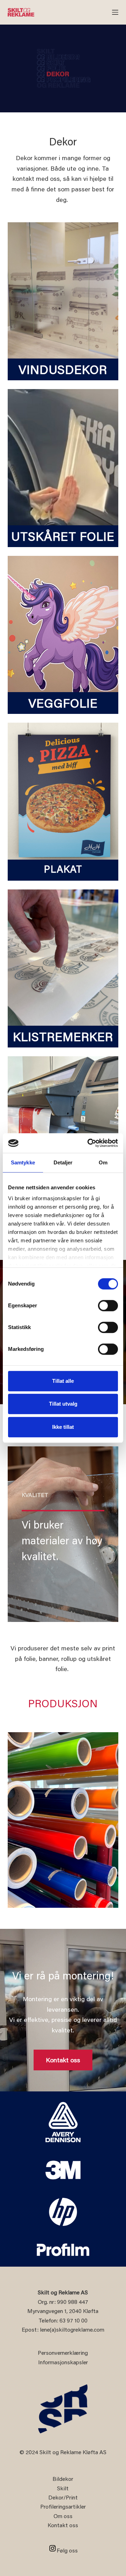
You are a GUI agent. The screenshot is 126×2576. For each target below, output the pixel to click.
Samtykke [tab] (23, 1162)
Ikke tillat (63, 1427)
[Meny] (115, 12)
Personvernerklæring (63, 2352)
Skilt (63, 2488)
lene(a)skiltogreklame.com (72, 2329)
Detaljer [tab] (63, 1162)
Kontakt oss (63, 2525)
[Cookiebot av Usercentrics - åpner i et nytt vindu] (89, 1143)
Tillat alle (63, 1381)
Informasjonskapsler (63, 2362)
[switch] (108, 1306)
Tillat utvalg (63, 1404)
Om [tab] (103, 1162)
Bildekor (63, 2479)
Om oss (63, 2516)
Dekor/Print (63, 2497)
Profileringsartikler (63, 2506)
